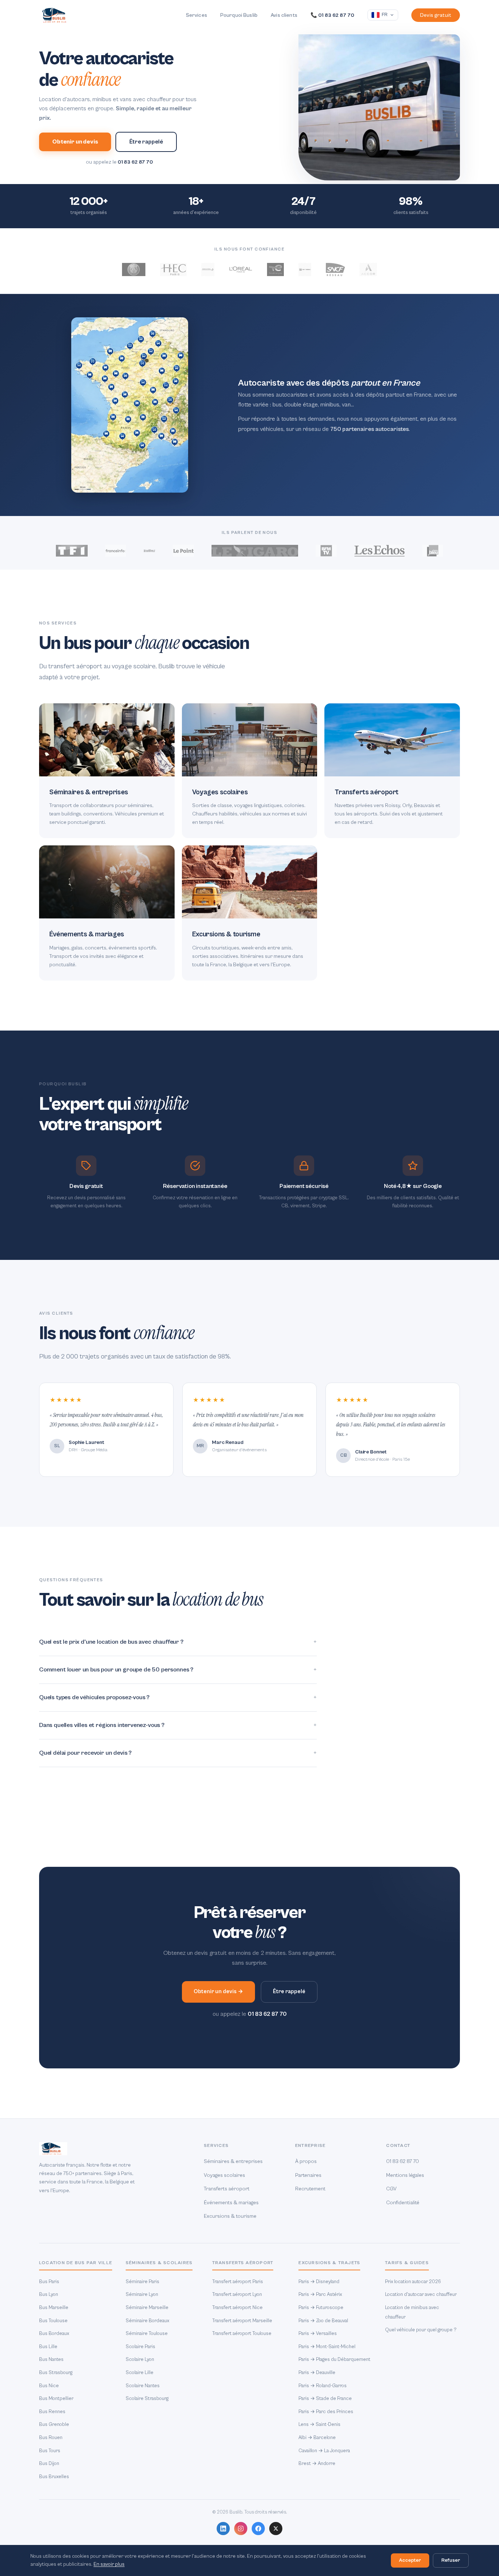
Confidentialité (403, 2203)
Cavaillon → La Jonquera (324, 2451)
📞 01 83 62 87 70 (332, 15)
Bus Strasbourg (56, 2373)
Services (197, 15)
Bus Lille (48, 2347)
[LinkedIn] (223, 2529)
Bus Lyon (49, 2294)
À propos (306, 2161)
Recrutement (310, 2189)
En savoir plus (109, 2564)
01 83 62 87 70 (135, 162)
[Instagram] (241, 2529)
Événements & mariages (231, 2203)
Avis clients (284, 15)
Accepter (410, 2560)
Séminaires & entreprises (233, 2161)
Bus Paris (49, 2282)
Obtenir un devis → (218, 1992)
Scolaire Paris (140, 2347)
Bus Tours (50, 2451)
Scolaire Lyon (140, 2359)
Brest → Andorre (317, 2464)
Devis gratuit (436, 15)
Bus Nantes (51, 2359)
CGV (391, 2189)
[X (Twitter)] (276, 2529)
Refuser (451, 2560)
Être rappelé (146, 142)
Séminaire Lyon (142, 2294)
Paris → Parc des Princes (326, 2412)
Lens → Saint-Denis (319, 2424)
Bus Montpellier (56, 2399)
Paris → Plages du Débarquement (334, 2359)
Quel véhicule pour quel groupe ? (421, 2330)
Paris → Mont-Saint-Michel (327, 2347)
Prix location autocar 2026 (413, 2282)
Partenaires (308, 2175)
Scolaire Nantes (143, 2386)
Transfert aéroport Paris (238, 2282)
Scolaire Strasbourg (147, 2399)
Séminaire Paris (142, 2282)
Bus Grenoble (54, 2424)
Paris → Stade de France (325, 2399)
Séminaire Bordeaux (147, 2321)
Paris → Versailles (318, 2334)
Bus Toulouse (53, 2321)
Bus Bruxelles (54, 2477)
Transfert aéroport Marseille (242, 2321)
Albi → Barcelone (317, 2438)
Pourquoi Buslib (239, 15)
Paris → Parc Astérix (320, 2294)
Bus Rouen (51, 2438)
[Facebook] (258, 2529)
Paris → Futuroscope (321, 2308)
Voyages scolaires (224, 2175)
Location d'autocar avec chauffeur (421, 2294)
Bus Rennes (52, 2412)
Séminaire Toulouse (147, 2334)
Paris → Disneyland (319, 2282)
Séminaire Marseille (147, 2308)
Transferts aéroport (227, 2189)
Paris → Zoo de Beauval (323, 2321)
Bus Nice (49, 2386)
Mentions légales (405, 2175)
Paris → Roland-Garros (323, 2386)
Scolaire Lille (140, 2373)
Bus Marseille (54, 2308)
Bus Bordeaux (54, 2334)
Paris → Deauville (317, 2373)
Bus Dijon (49, 2464)
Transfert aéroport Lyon (237, 2294)
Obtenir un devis (75, 142)
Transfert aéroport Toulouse (242, 2334)
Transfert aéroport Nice (237, 2308)
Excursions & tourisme (230, 2216)
